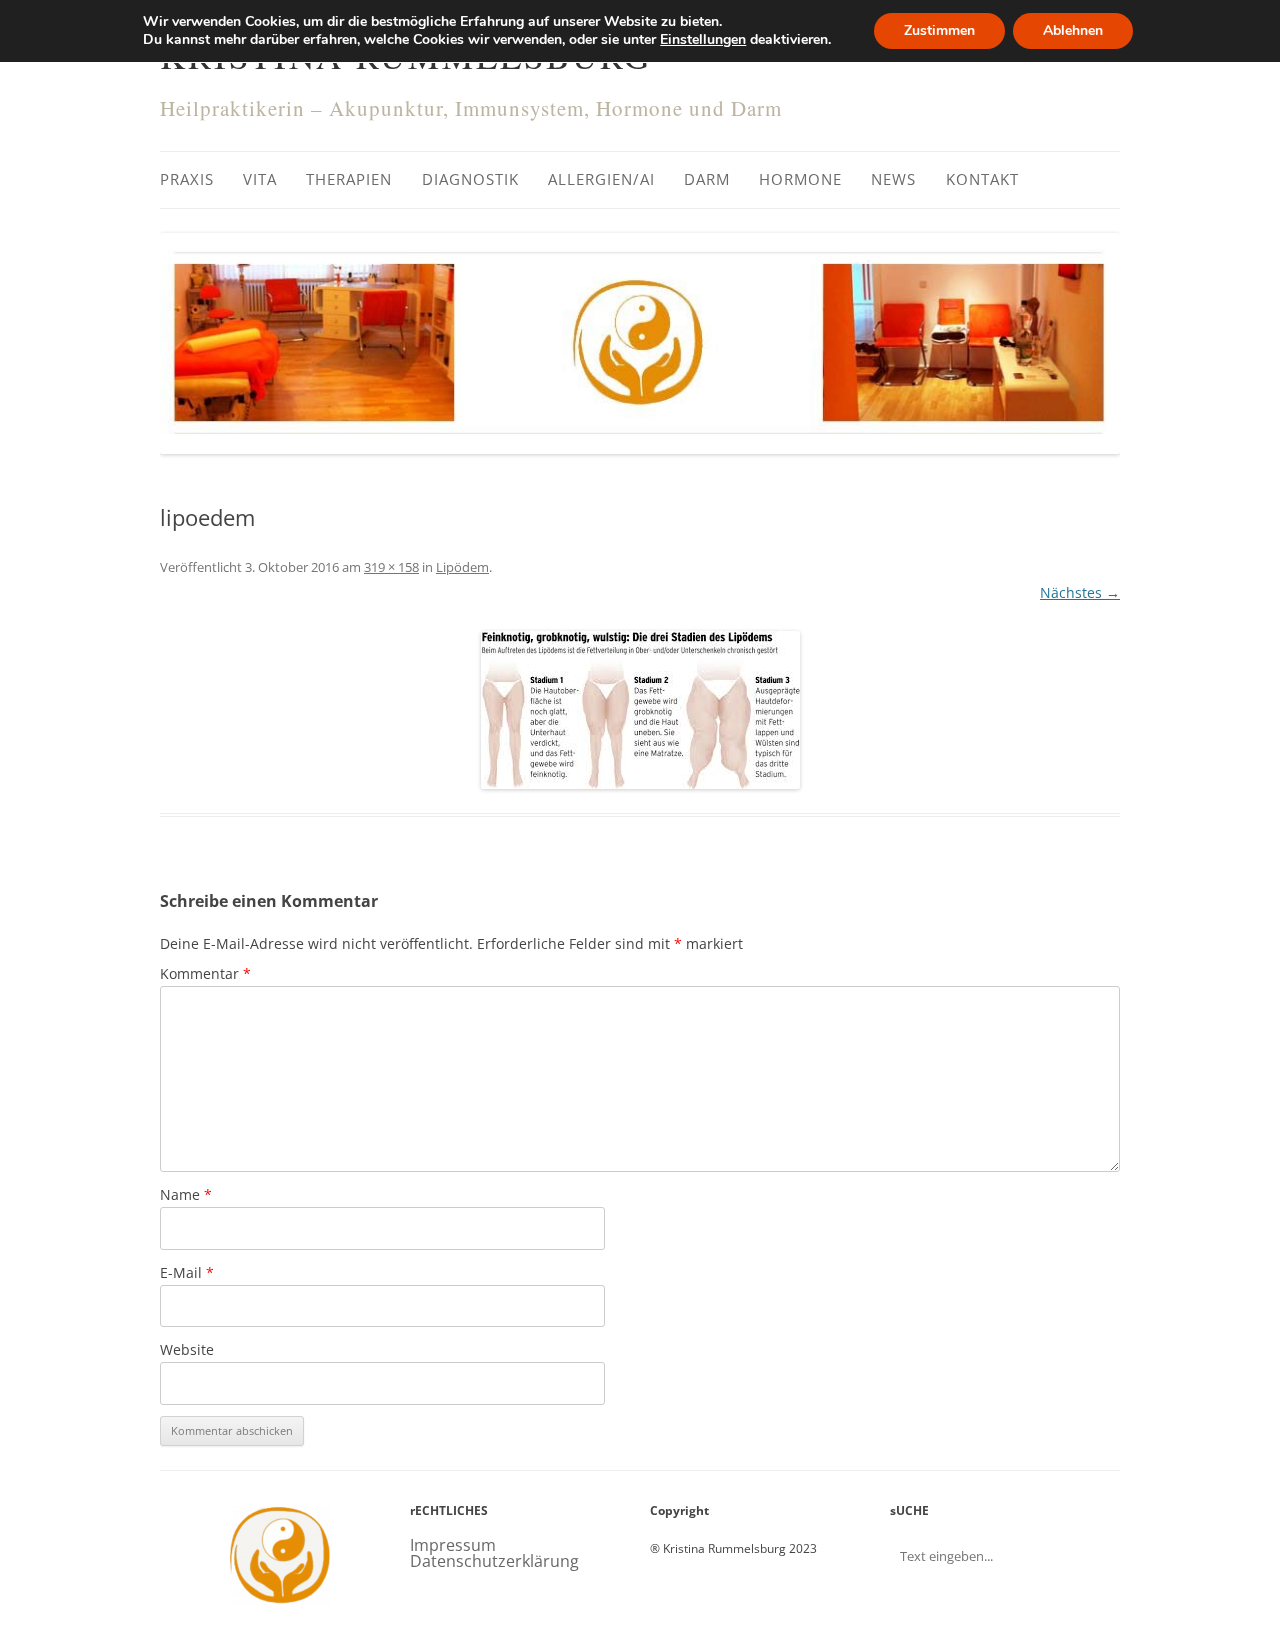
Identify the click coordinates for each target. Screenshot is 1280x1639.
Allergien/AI (601, 179)
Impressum (453, 1545)
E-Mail (187, 1272)
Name (186, 1194)
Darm (707, 179)
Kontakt (982, 179)
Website (187, 1349)
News (893, 179)
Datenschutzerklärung (494, 1561)
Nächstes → (1080, 592)
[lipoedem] (640, 710)
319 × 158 (391, 567)
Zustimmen (939, 30)
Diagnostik (470, 179)
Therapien (349, 179)
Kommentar (205, 973)
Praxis (187, 179)
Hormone (800, 179)
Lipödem (462, 567)
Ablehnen (1073, 30)
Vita (260, 179)
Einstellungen (703, 40)
